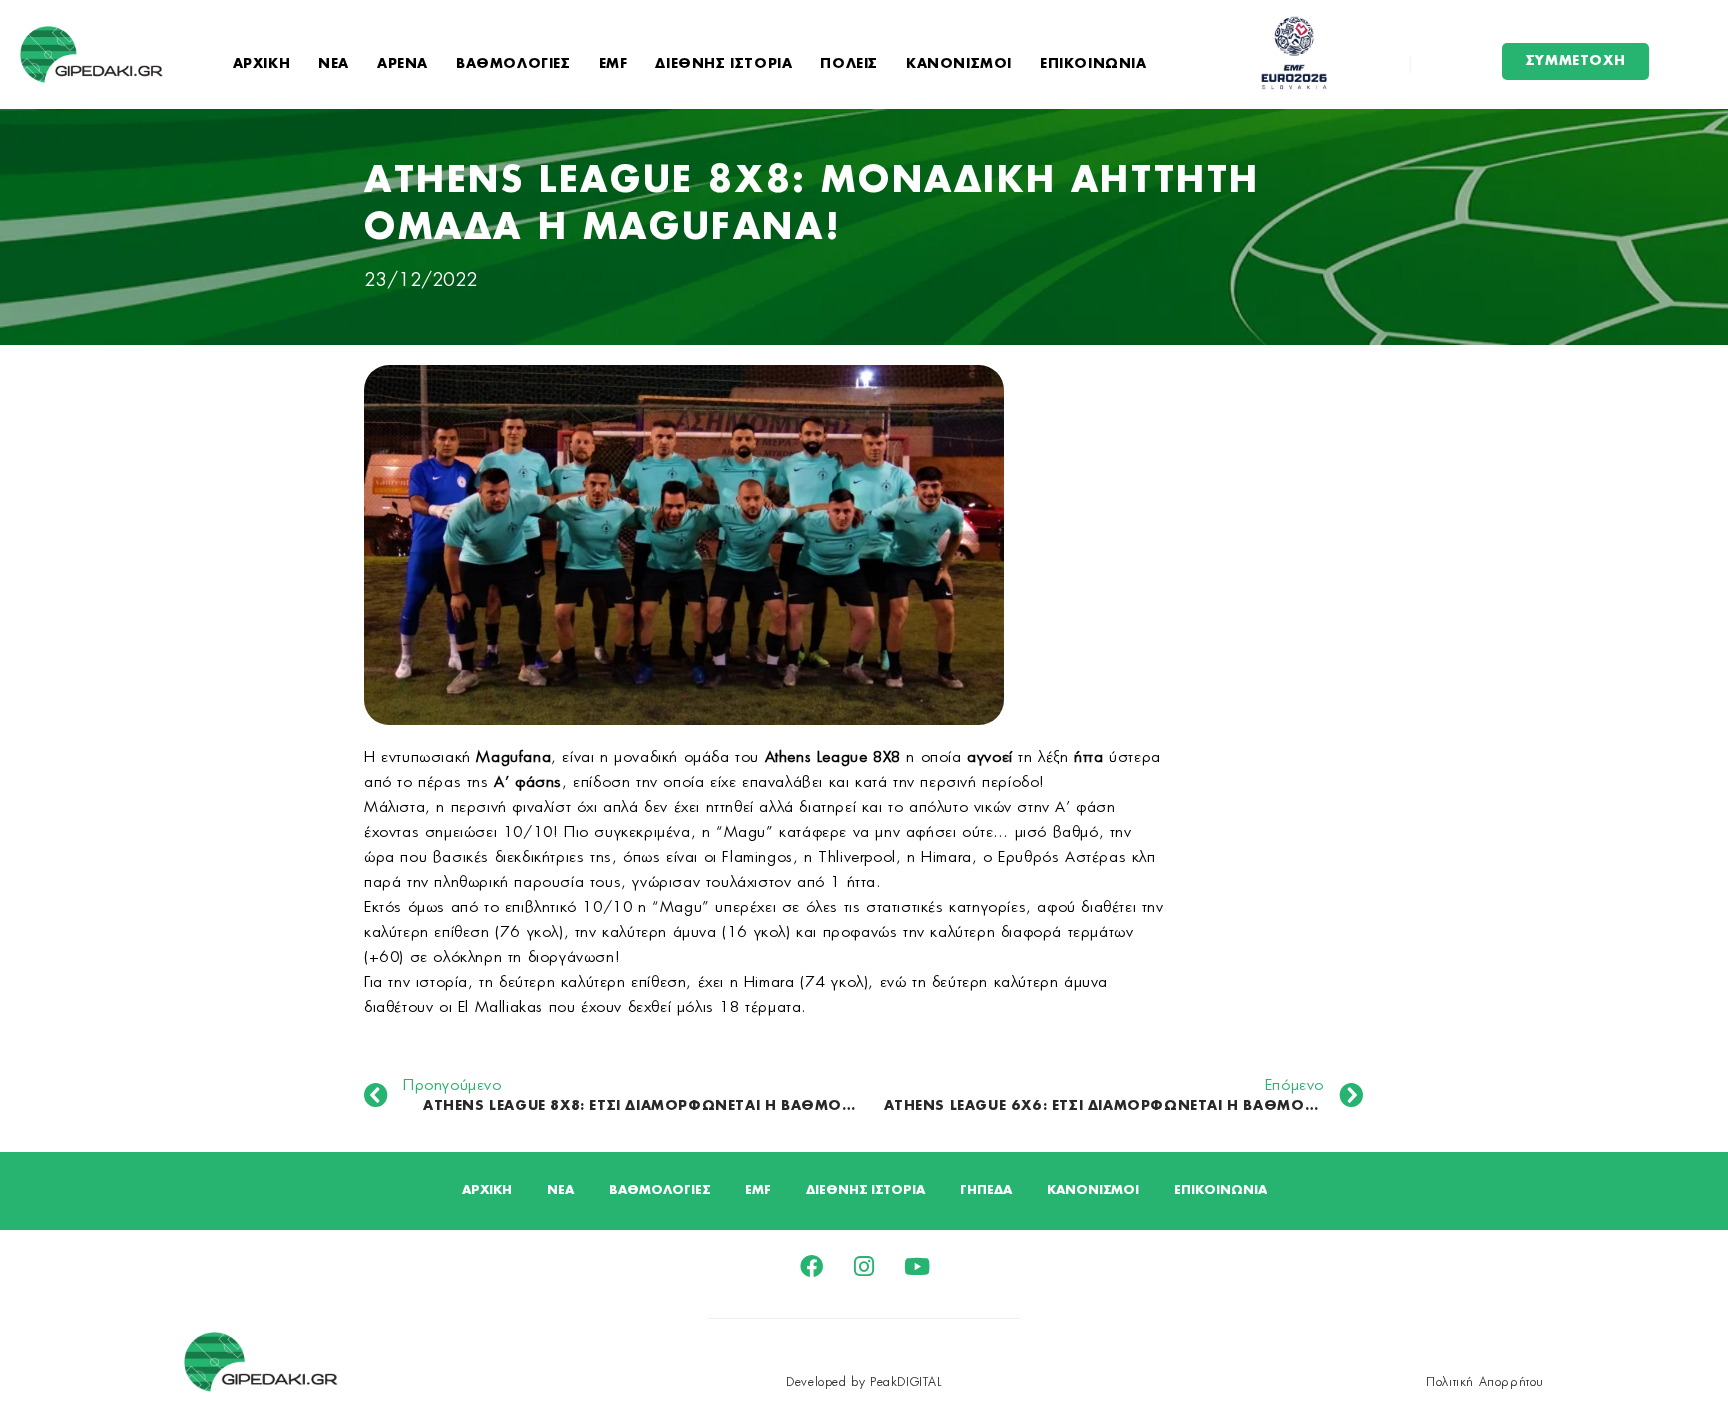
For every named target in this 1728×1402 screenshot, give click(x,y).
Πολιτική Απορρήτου (1485, 1382)
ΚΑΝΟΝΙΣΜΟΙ (959, 64)
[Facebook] (811, 1266)
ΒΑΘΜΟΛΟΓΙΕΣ (513, 64)
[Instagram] (864, 1266)
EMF (613, 64)
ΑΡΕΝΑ (402, 64)
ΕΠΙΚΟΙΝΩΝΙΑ (1093, 64)
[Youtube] (917, 1266)
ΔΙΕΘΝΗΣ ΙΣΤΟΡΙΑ (723, 64)
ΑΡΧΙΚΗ (262, 64)
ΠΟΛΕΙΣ (849, 64)
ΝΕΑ (333, 64)
